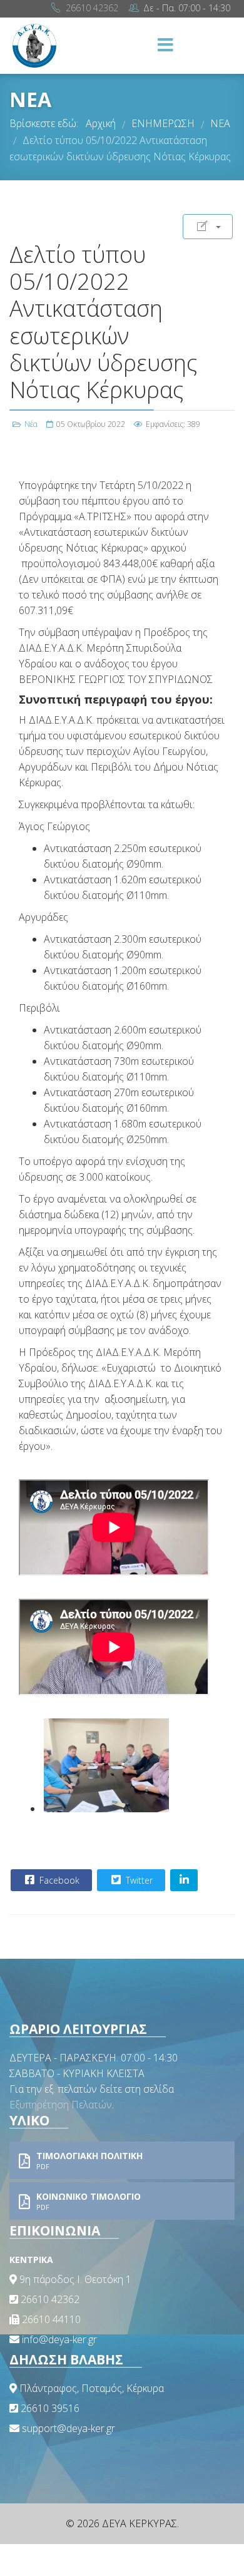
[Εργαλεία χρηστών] (208, 227)
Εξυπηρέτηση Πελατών (61, 2105)
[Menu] (166, 46)
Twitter (138, 1880)
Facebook (58, 1880)
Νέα (31, 424)
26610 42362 (92, 8)
